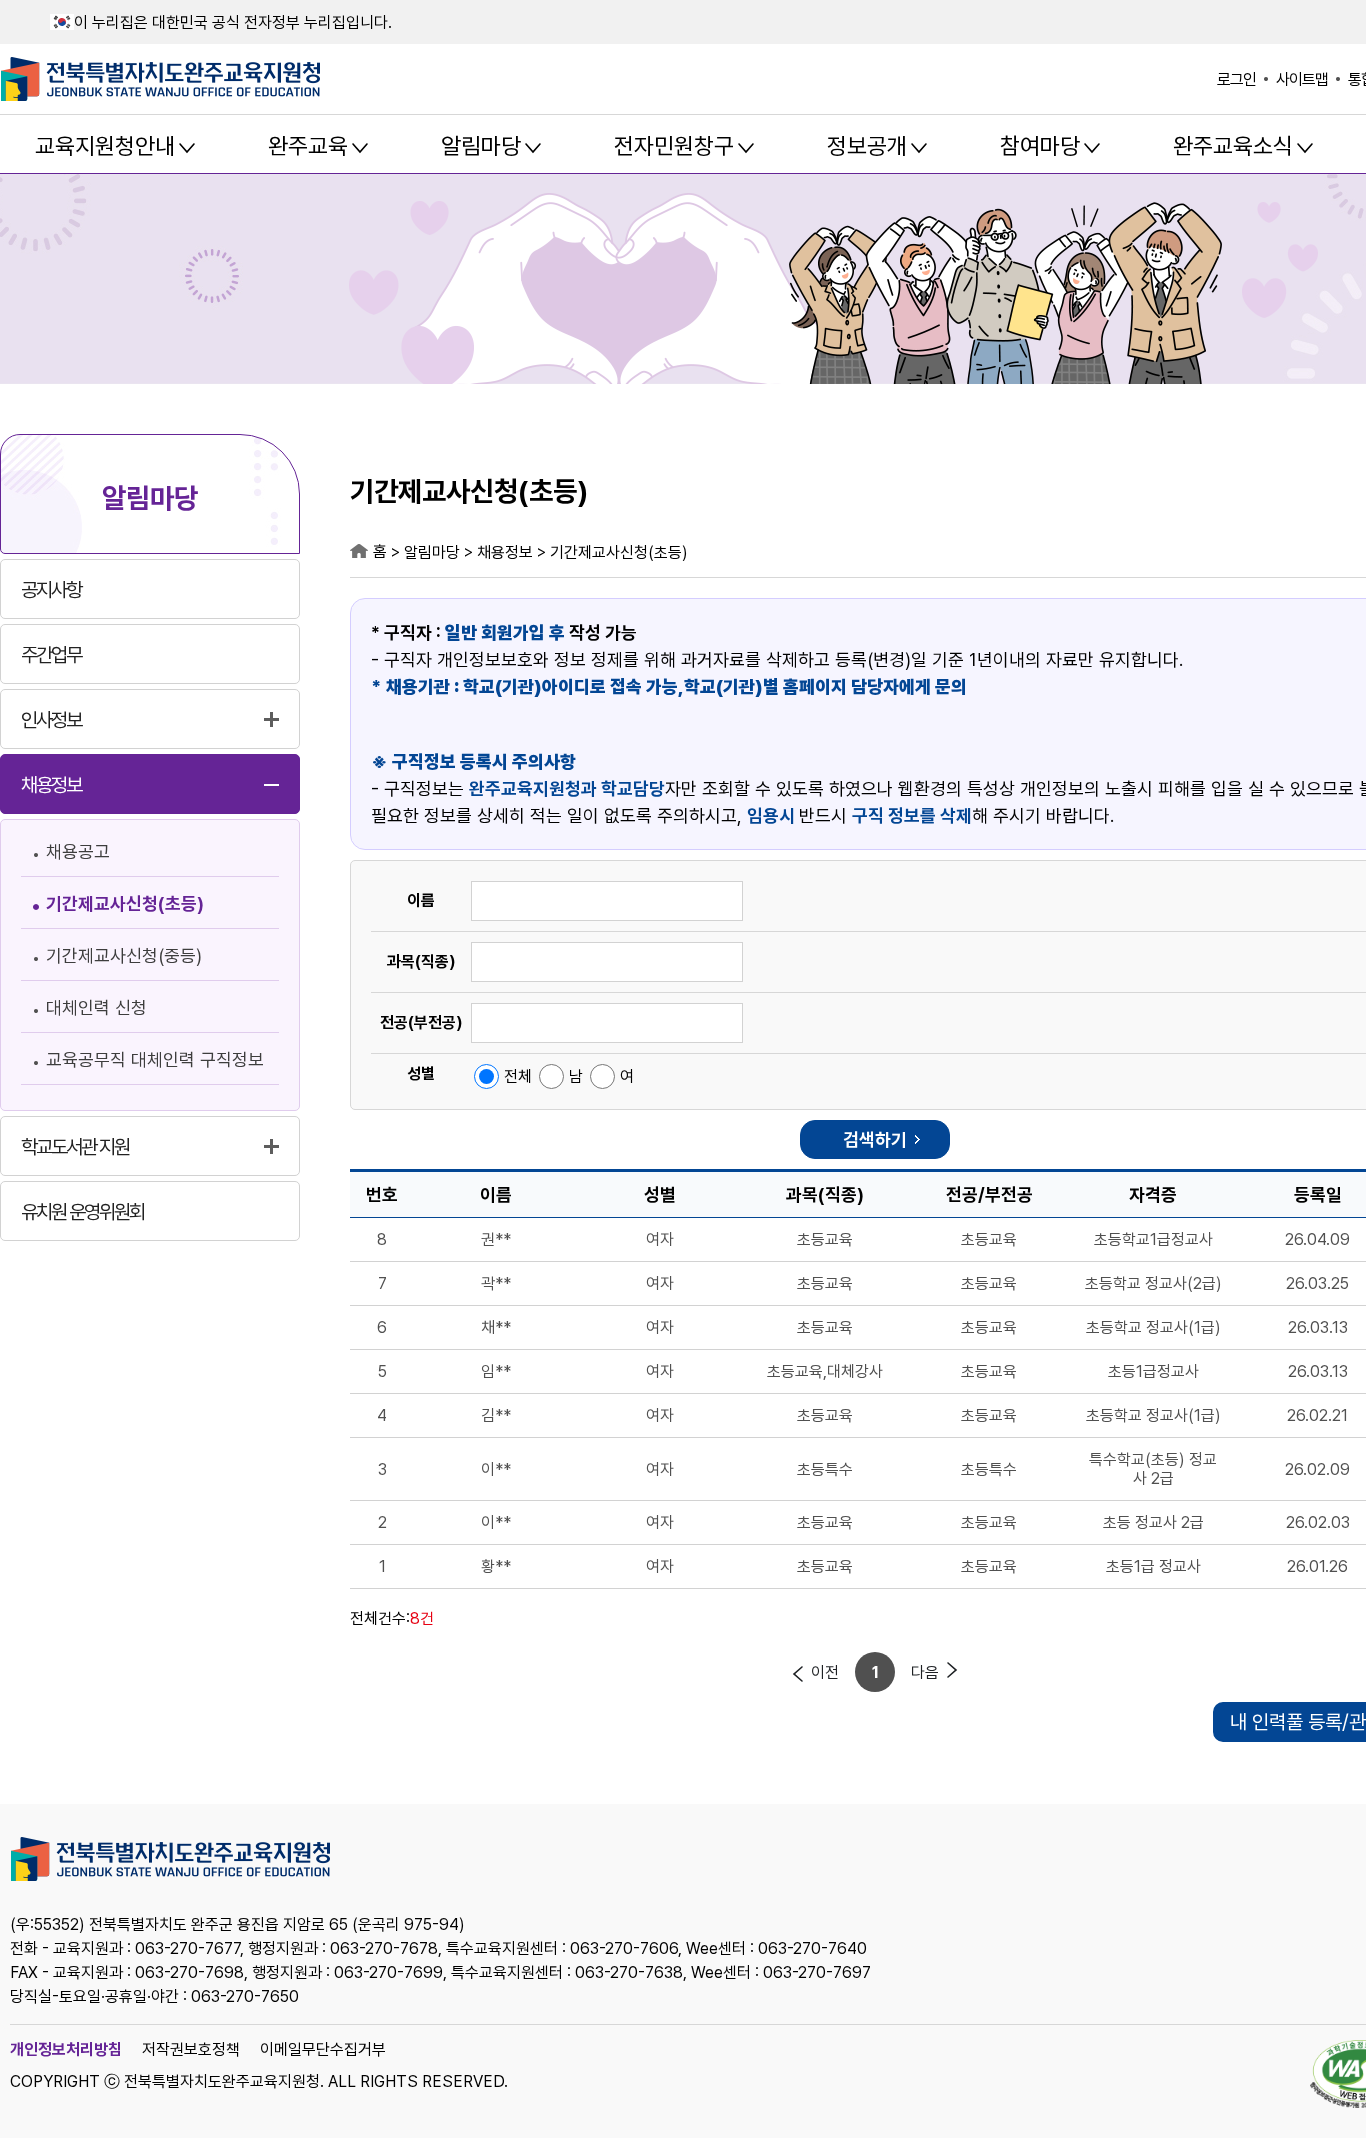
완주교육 (308, 146)
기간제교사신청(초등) (125, 903)
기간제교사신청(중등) (124, 955)
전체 (518, 1076)
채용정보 (51, 785)
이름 (421, 900)
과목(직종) (421, 961)
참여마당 (1040, 146)
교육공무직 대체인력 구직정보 (155, 1059)
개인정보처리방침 (66, 2049)
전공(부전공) (421, 1022)
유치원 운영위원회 (82, 1212)
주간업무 (51, 655)
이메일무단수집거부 (323, 2049)
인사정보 (51, 720)
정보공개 (867, 146)
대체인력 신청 (96, 1007)
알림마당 (481, 146)
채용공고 (78, 851)
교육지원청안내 (105, 146)
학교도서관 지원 (75, 1147)
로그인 (1236, 79)
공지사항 (51, 590)
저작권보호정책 (191, 2049)
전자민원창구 (674, 146)
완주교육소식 (1233, 146)
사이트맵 (1302, 79)
